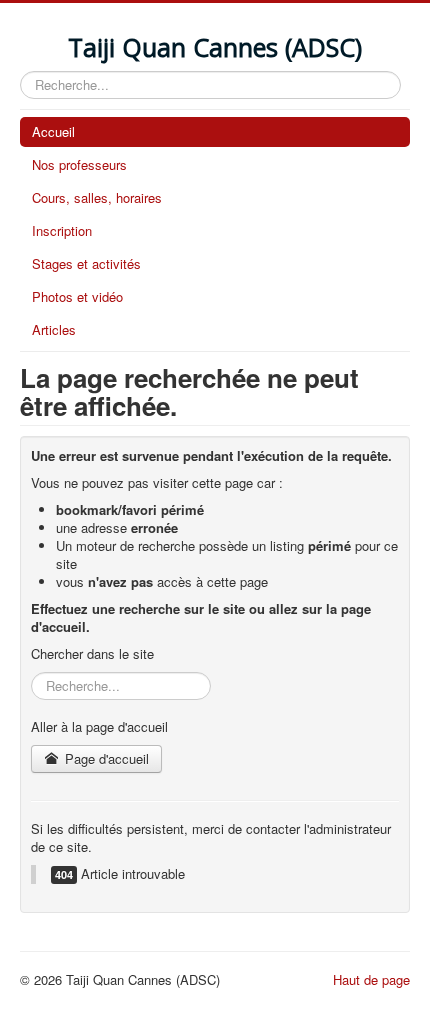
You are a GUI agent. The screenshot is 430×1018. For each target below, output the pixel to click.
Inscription (62, 230)
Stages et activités (86, 263)
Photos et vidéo (77, 296)
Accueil (53, 131)
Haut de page (371, 979)
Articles (54, 329)
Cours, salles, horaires (97, 197)
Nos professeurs (79, 164)
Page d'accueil (105, 758)
